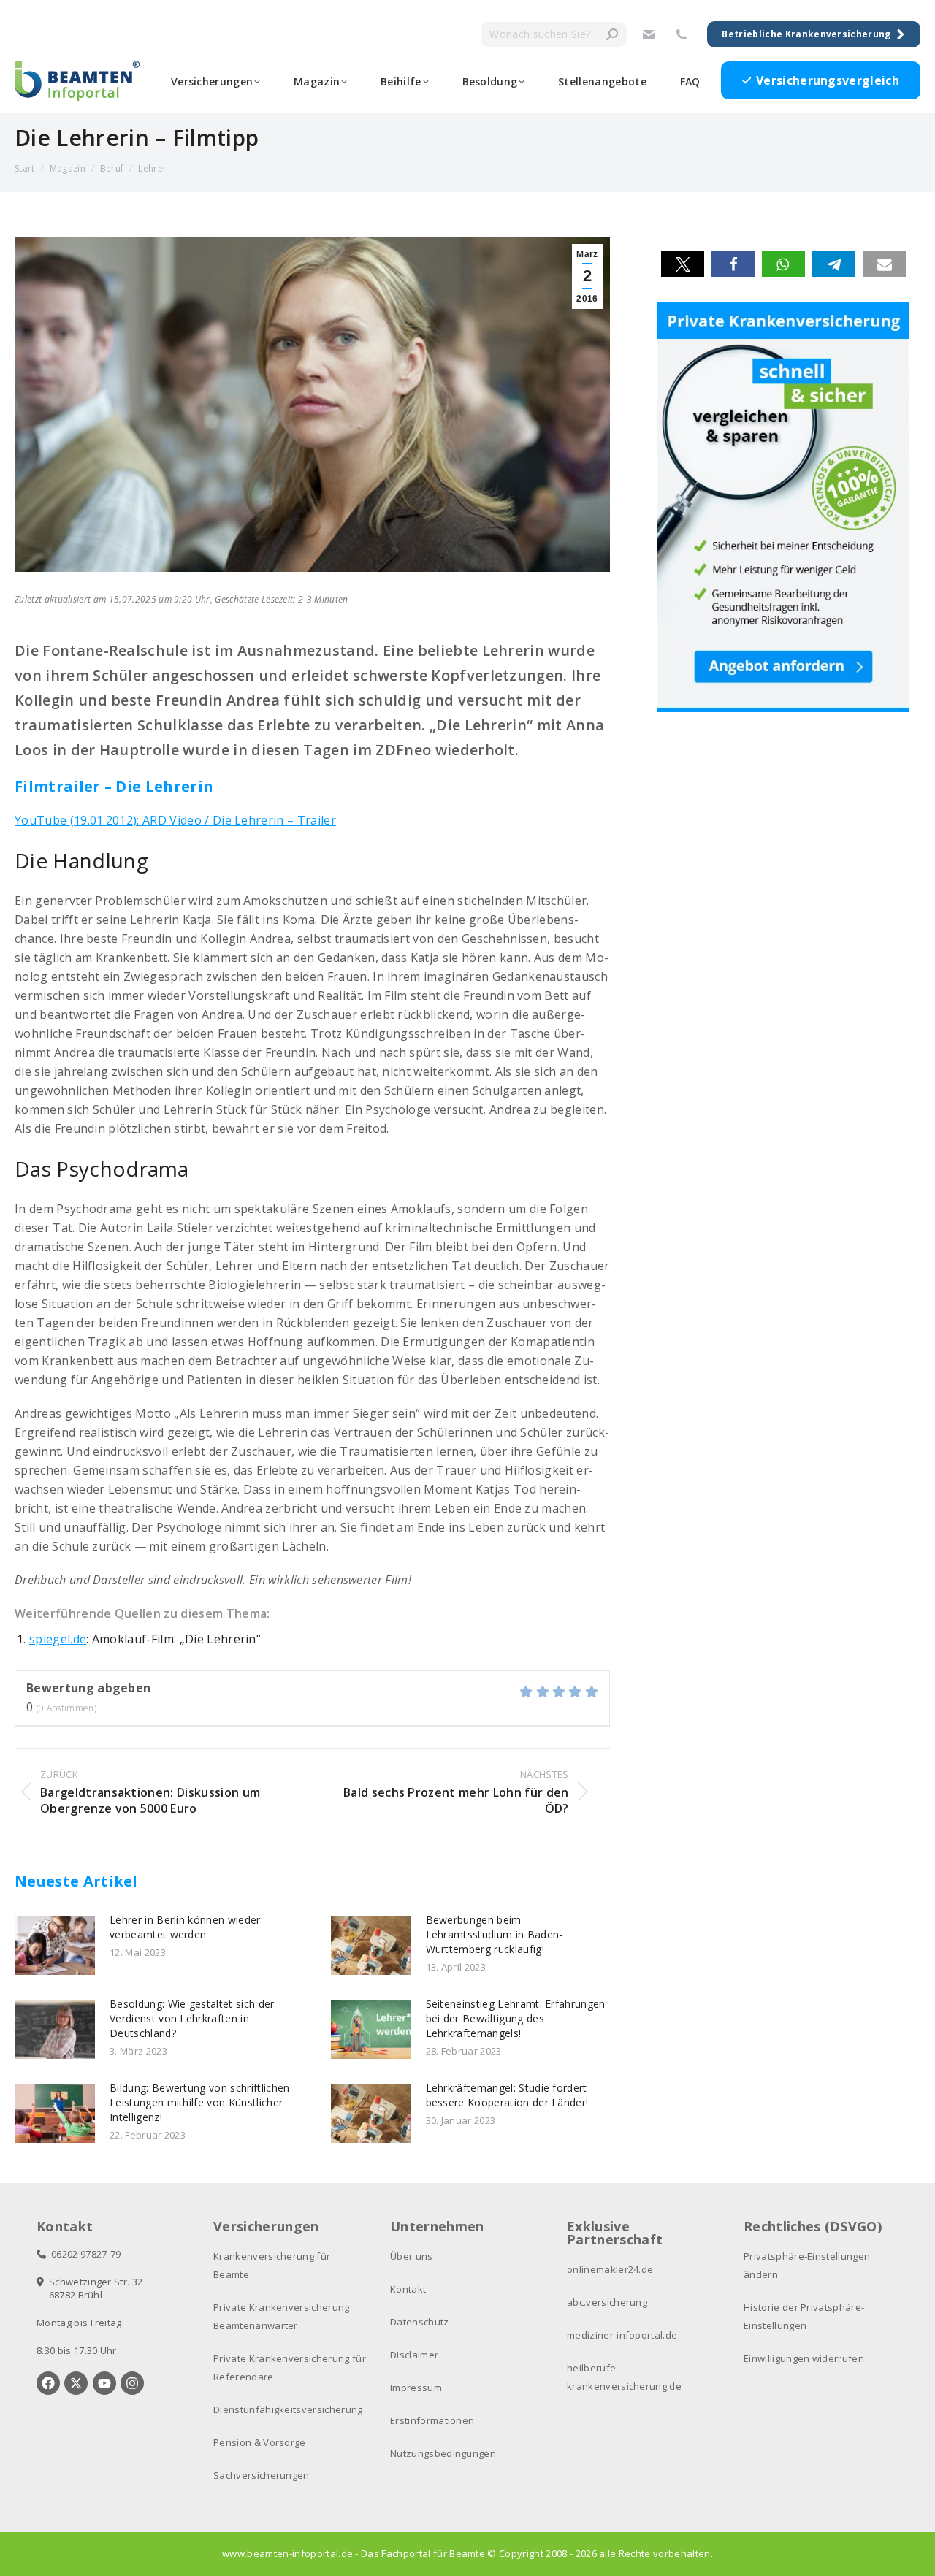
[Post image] (55, 1946)
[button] (683, 264)
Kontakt (408, 2289)
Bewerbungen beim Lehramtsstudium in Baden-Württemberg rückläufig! (495, 1934)
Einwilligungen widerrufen (804, 2358)
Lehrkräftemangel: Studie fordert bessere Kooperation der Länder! (507, 2095)
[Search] (612, 34)
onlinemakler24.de (610, 2269)
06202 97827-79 (83, 2254)
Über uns (412, 2256)
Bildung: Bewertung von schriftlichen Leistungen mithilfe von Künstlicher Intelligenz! (200, 2102)
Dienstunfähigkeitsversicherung (288, 2409)
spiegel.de (58, 1639)
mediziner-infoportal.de (622, 2335)
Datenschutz (420, 2322)
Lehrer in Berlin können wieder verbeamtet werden (185, 1927)
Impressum (416, 2388)
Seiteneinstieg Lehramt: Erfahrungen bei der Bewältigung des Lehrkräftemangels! (516, 2018)
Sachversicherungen (262, 2475)
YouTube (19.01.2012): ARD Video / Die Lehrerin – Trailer (175, 820)
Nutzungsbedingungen (443, 2453)
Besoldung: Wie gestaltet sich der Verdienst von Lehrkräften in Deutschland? (192, 2018)
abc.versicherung (607, 2302)
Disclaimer (414, 2355)
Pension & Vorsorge (260, 2442)
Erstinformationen (432, 2420)
